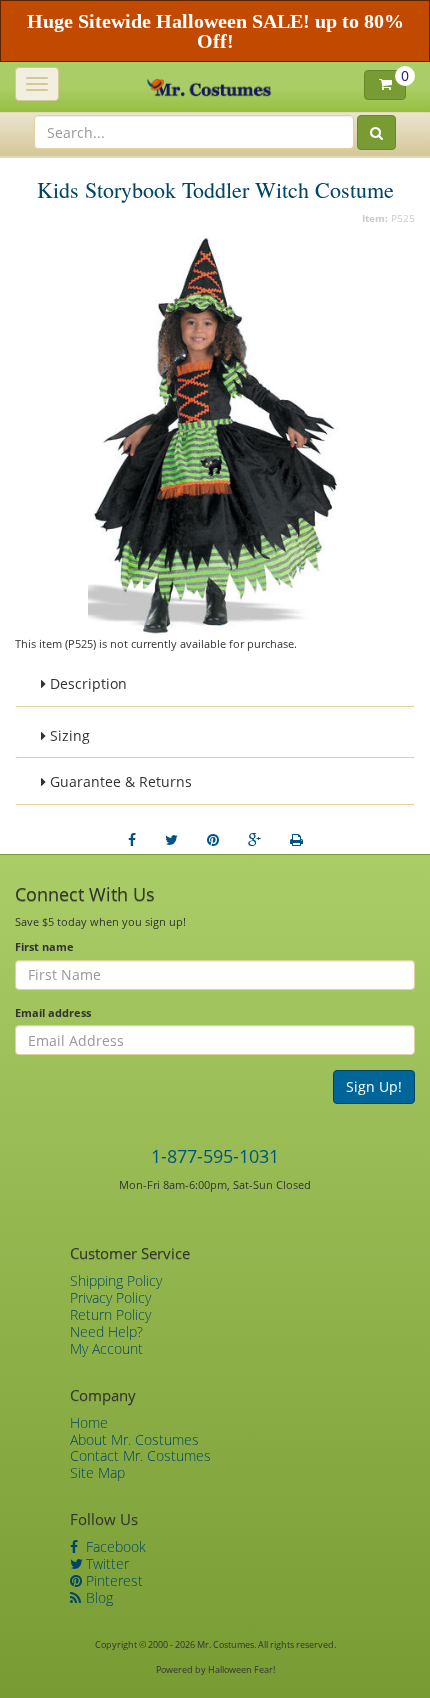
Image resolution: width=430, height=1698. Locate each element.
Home (89, 1422)
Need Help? (106, 1331)
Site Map (97, 1472)
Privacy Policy (110, 1297)
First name (44, 946)
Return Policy (110, 1314)
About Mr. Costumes (134, 1439)
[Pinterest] (213, 840)
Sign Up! (374, 1086)
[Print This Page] (296, 840)
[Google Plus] (254, 840)
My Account (106, 1348)
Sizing (68, 735)
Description (86, 683)
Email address (53, 1012)
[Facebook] (132, 840)
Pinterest (112, 1580)
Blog (97, 1597)
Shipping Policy (116, 1280)
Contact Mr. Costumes (140, 1455)
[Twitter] (171, 840)
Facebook (114, 1546)
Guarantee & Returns (119, 781)
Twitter (105, 1563)
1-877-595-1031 (215, 1156)
